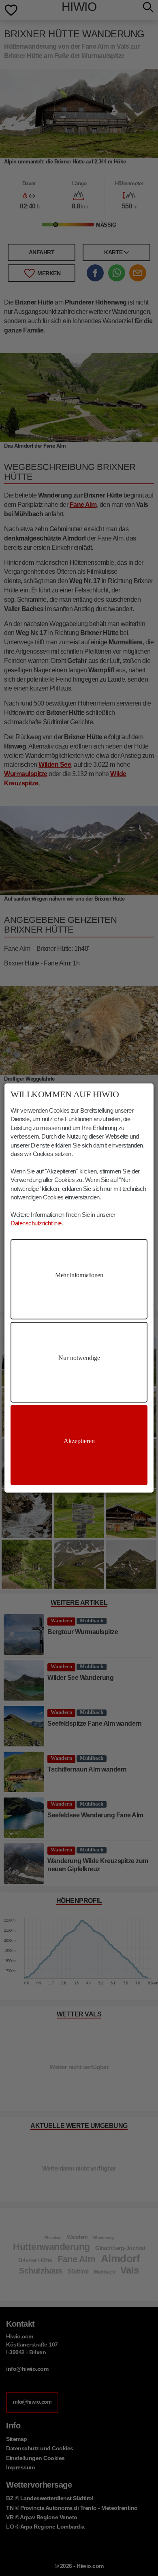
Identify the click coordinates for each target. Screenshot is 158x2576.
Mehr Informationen (79, 1275)
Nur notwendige (79, 1358)
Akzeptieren (79, 1441)
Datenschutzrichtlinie (36, 1223)
